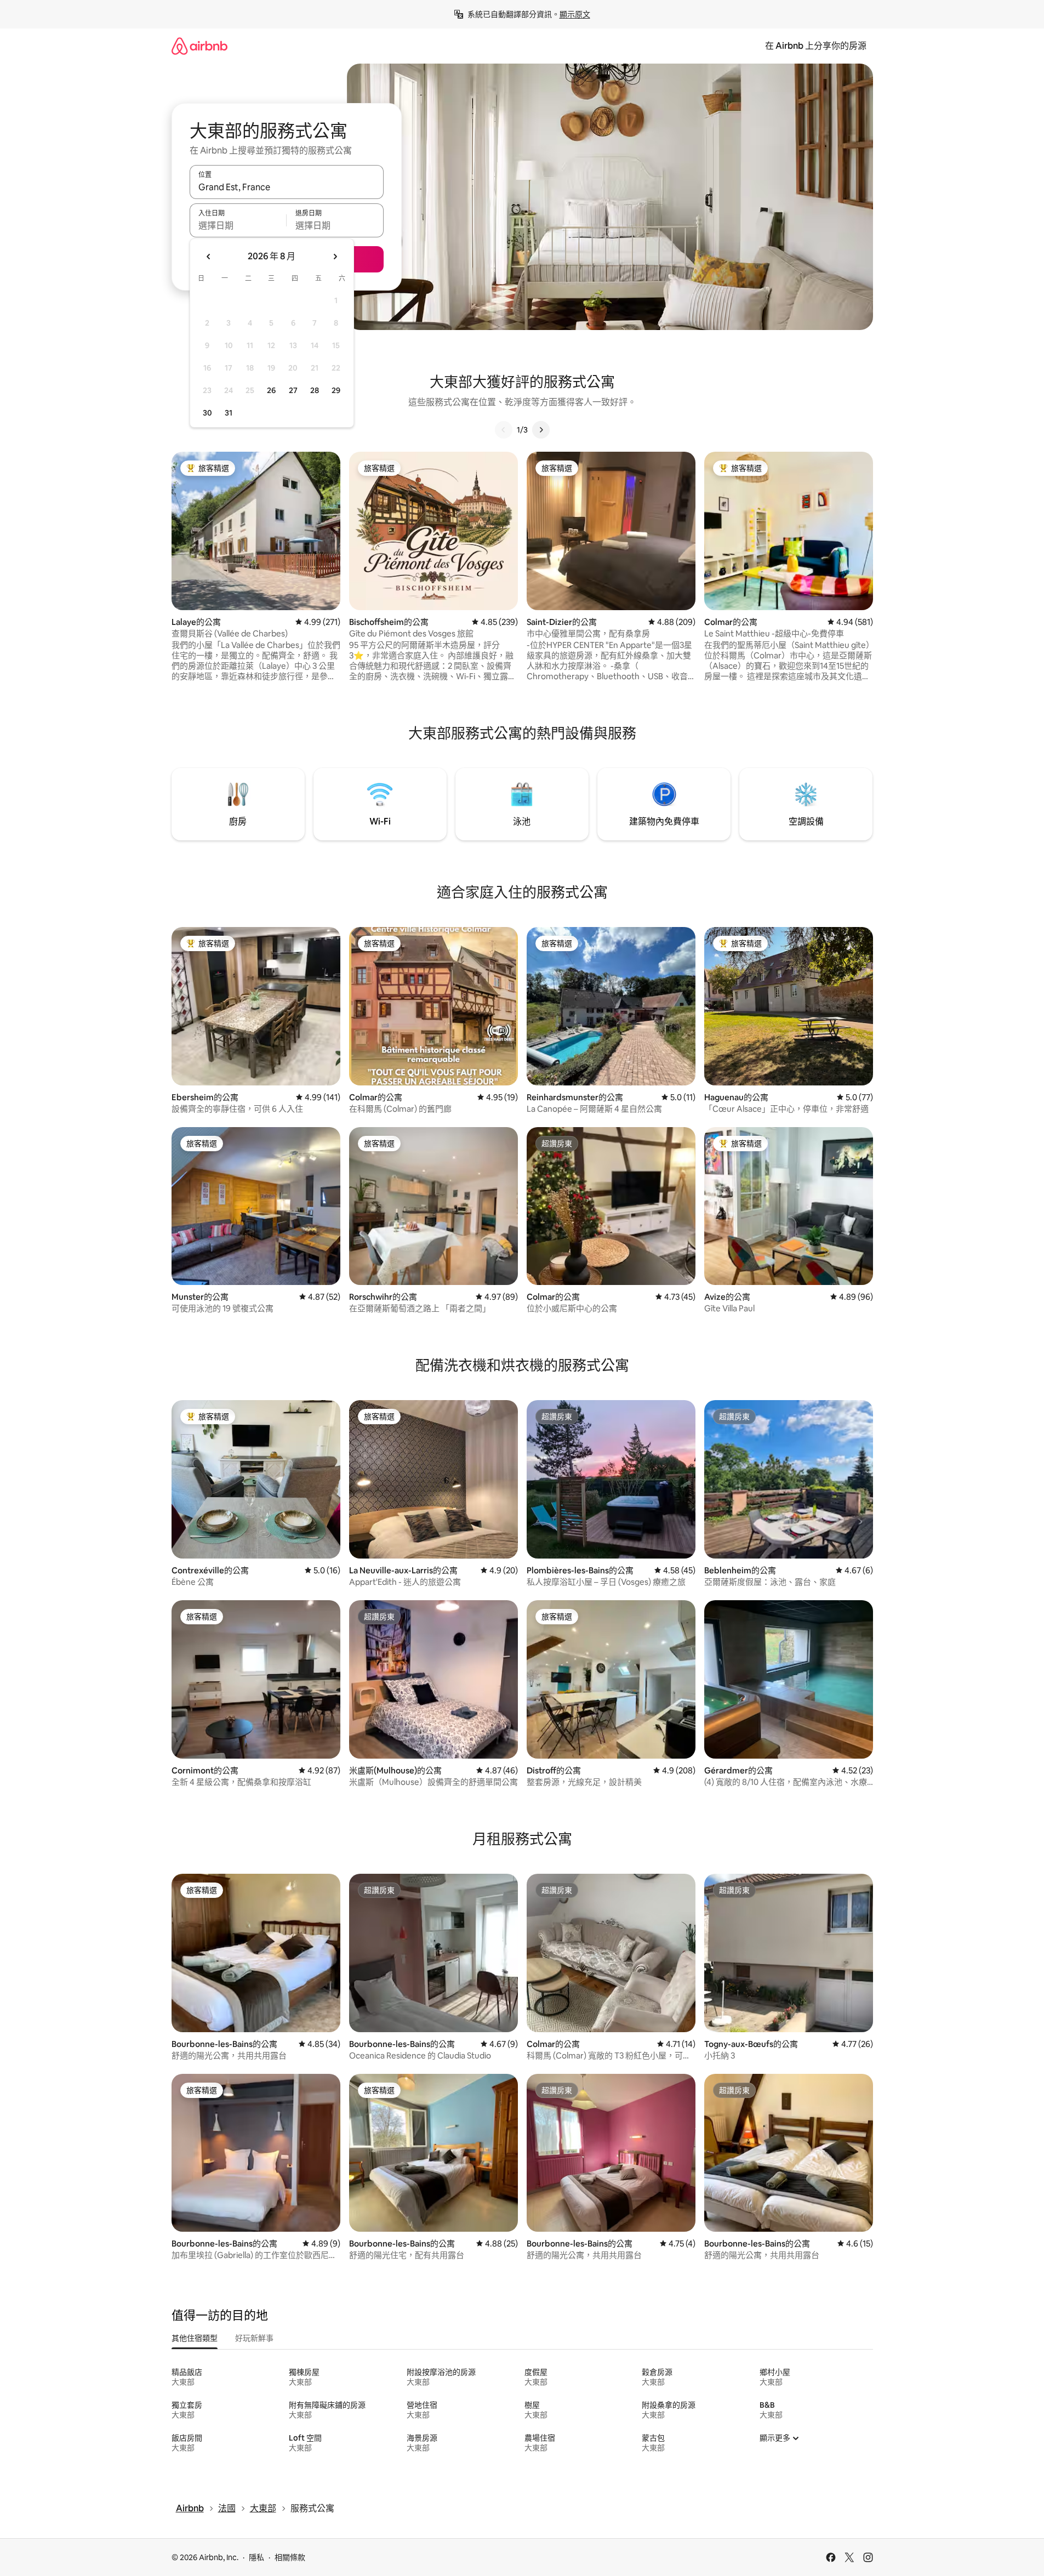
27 (293, 390)
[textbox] (238, 225)
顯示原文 (575, 14)
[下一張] (541, 430)
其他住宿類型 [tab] (195, 2338)
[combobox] (287, 187)
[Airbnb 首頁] (199, 46)
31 (229, 413)
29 (336, 390)
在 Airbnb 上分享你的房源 (816, 46)
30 (207, 413)
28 (315, 390)
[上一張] (504, 430)
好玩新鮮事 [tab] (254, 2338)
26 (271, 390)
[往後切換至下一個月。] (335, 257)
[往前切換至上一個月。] (209, 257)
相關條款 (290, 2557)
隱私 (256, 2557)
